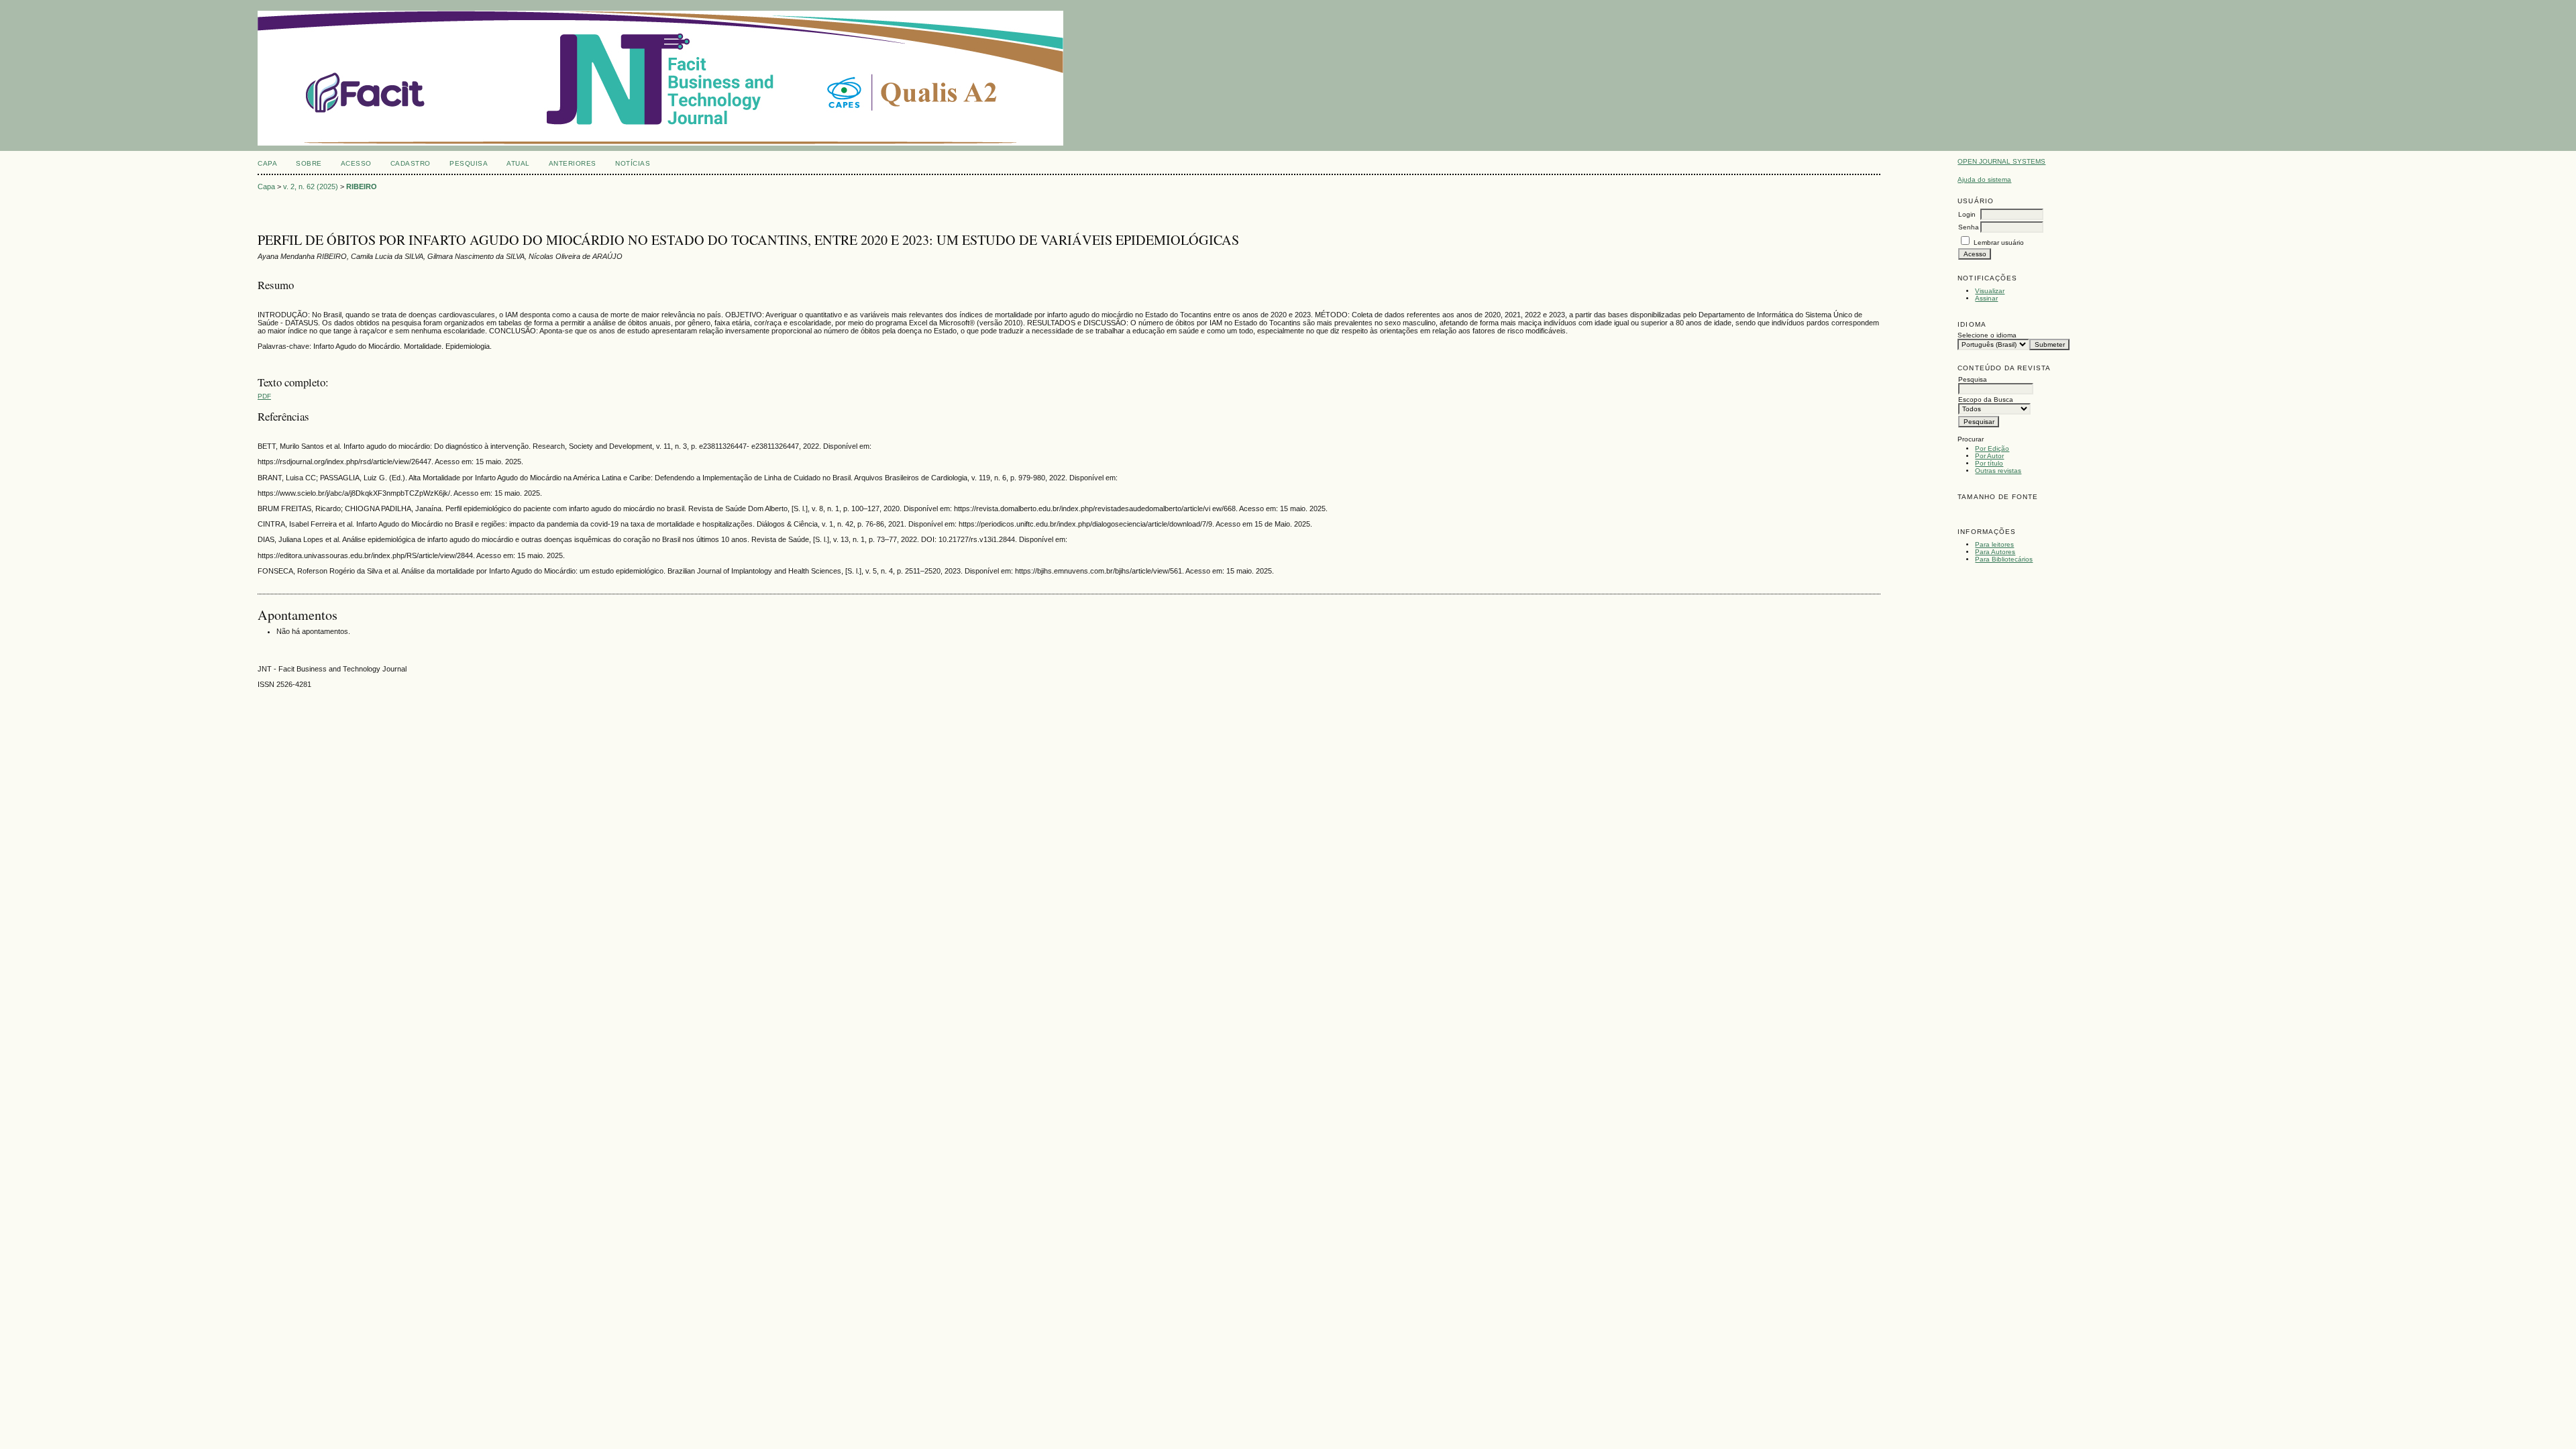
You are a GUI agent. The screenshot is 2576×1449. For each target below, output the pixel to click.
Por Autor (1989, 456)
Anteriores (573, 163)
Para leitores (1994, 544)
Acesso (356, 163)
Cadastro (411, 163)
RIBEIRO (362, 186)
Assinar (1986, 298)
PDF (264, 396)
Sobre (309, 163)
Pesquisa (469, 163)
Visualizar (1990, 291)
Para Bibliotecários (2004, 559)
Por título (1989, 463)
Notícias (633, 163)
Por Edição (1992, 448)
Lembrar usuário (1999, 243)
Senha (1969, 227)
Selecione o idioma (1987, 335)
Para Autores (1995, 552)
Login (1967, 214)
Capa (267, 163)
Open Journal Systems (2001, 161)
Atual (518, 163)
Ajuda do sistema (1984, 179)
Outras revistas (1998, 471)
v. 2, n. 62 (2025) (311, 186)
